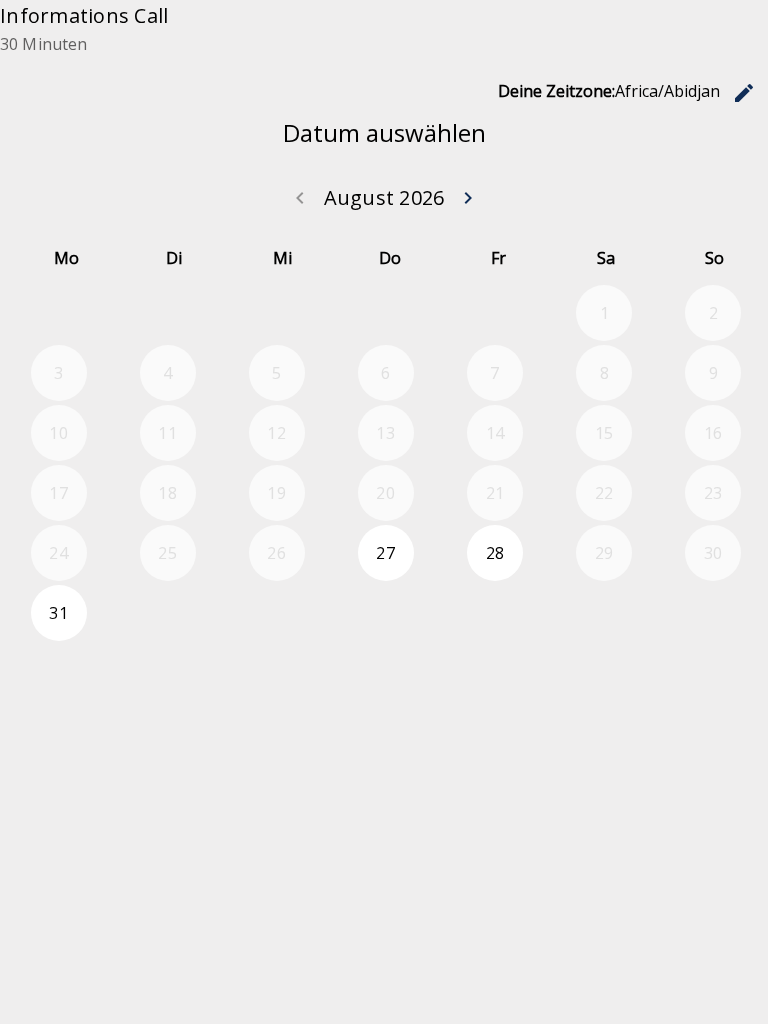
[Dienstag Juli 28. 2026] (168, 313)
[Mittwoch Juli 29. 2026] (277, 313)
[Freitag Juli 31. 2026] (495, 313)
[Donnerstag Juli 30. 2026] (386, 313)
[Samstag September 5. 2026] (604, 613)
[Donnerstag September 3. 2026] (386, 613)
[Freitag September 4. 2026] (495, 613)
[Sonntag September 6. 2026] (713, 613)
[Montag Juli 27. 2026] (59, 313)
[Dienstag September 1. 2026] (168, 613)
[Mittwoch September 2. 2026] (277, 613)
